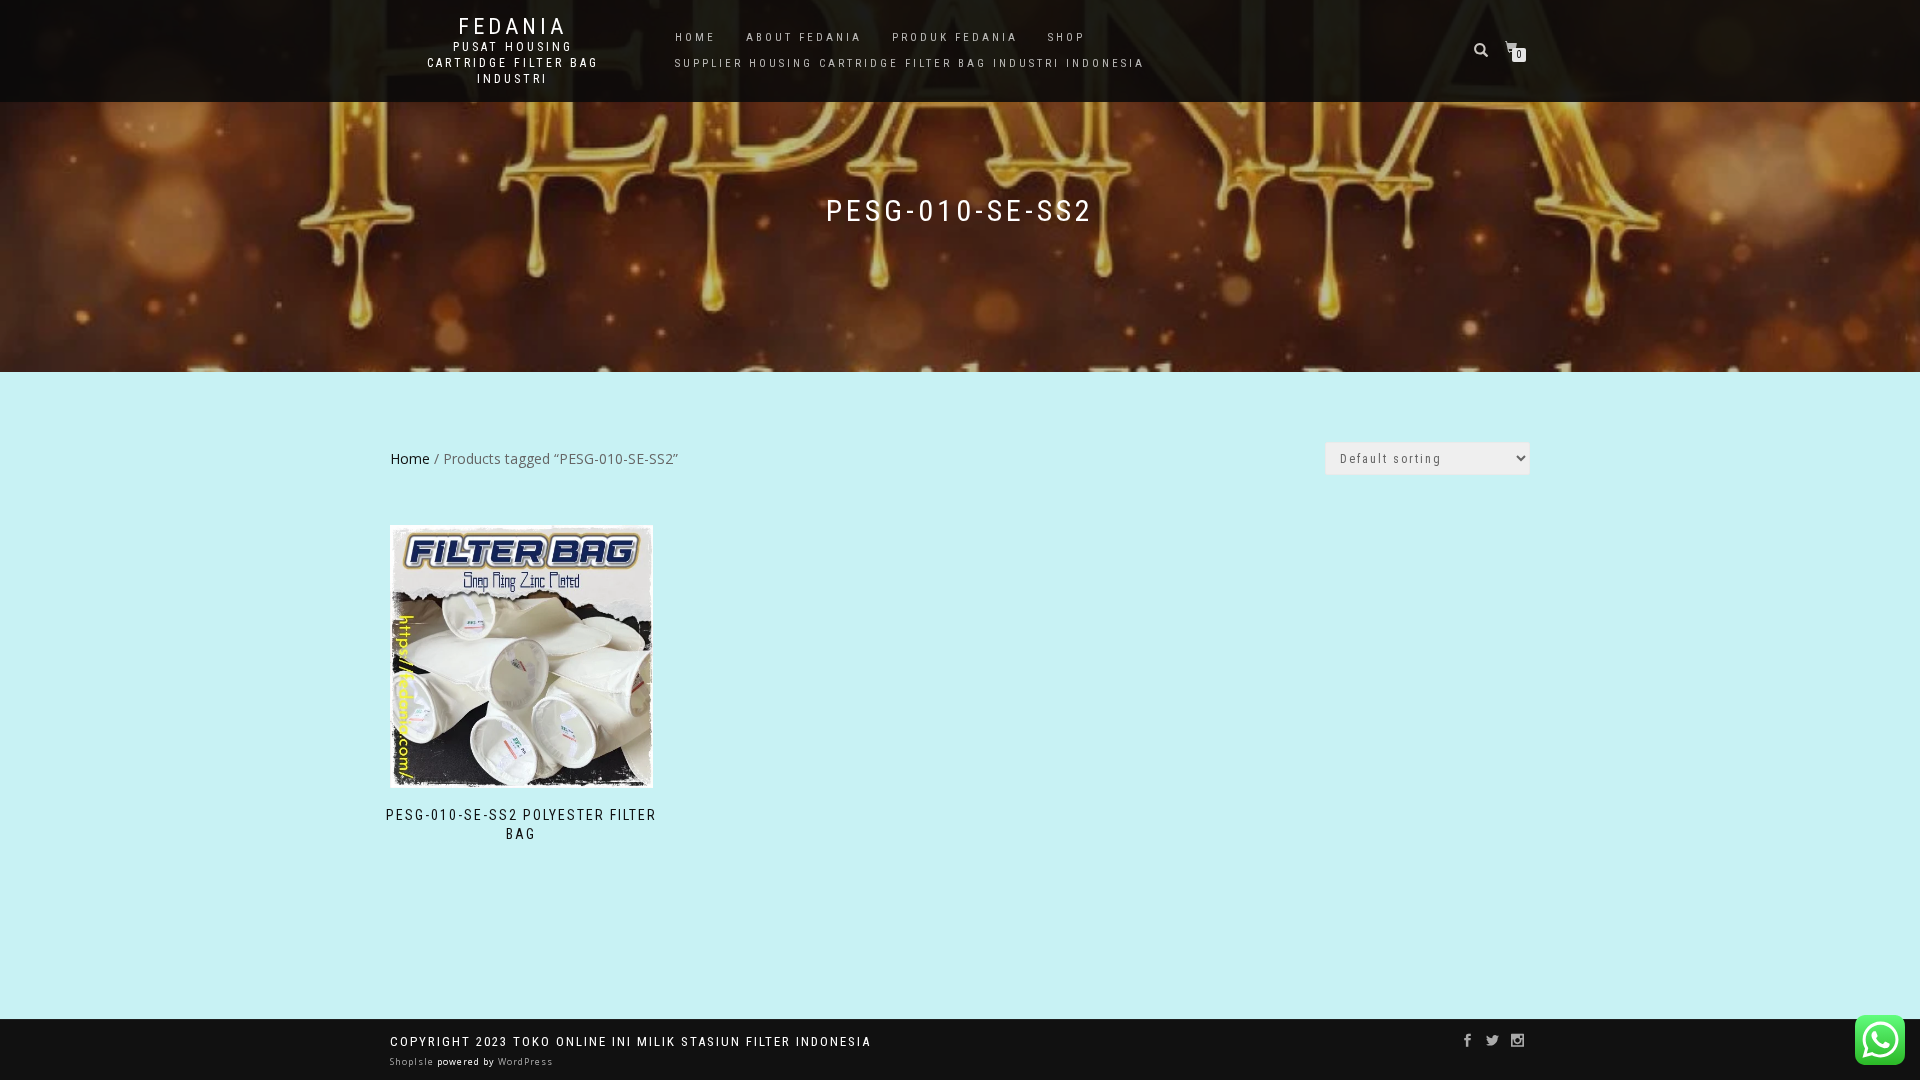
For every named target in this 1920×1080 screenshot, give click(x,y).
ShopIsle (413, 1061)
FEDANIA (512, 27)
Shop (1066, 37)
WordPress (524, 1061)
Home (695, 37)
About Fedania (804, 37)
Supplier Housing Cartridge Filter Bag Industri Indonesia (910, 63)
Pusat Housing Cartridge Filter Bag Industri (513, 63)
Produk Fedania (955, 37)
